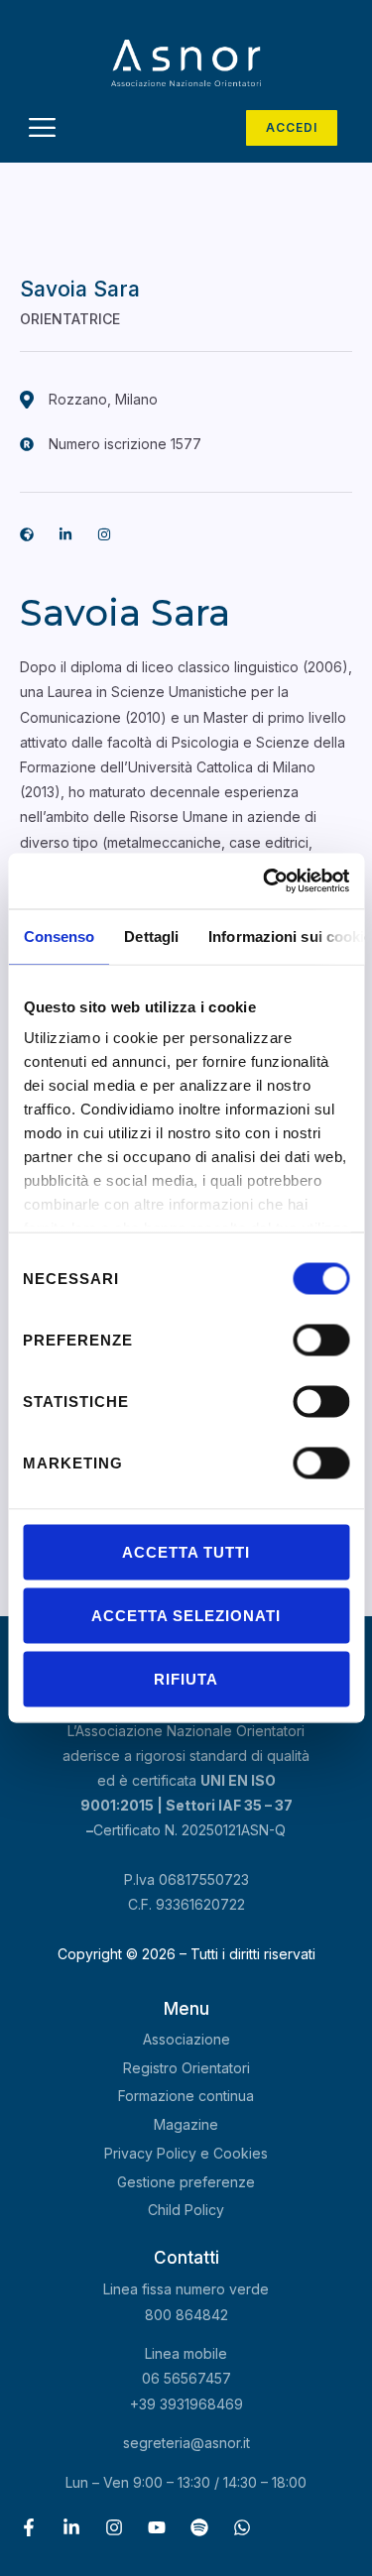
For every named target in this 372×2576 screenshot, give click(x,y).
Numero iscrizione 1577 (125, 444)
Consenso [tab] (59, 936)
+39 (186, 2404)
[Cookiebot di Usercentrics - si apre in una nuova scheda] (265, 881)
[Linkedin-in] (65, 534)
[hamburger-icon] (42, 130)
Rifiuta (186, 1678)
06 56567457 (186, 2378)
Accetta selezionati (186, 1615)
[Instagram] (114, 2527)
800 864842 (186, 2315)
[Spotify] (199, 2527)
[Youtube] (157, 2527)
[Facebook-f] (29, 2527)
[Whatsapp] (242, 2527)
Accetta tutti (186, 1551)
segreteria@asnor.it (186, 2443)
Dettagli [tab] (151, 936)
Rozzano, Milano (103, 399)
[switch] (321, 1340)
